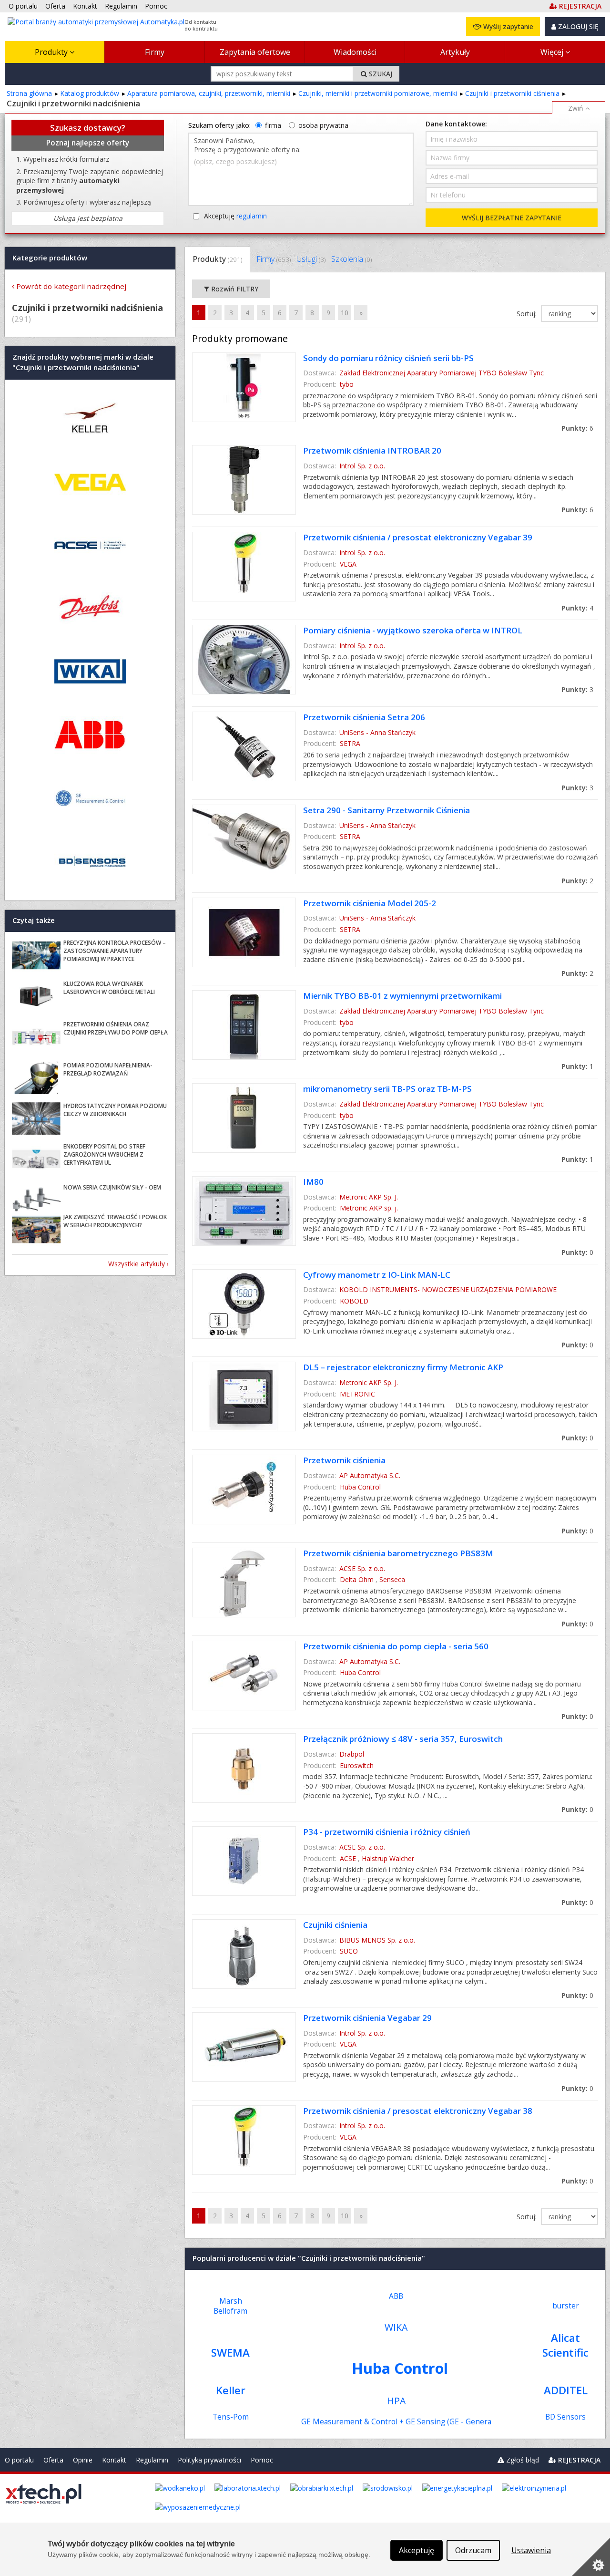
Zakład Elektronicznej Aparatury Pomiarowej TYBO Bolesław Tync (442, 373)
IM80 (313, 1182)
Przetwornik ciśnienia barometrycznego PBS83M (398, 1553)
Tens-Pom (231, 2417)
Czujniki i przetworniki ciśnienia (512, 93)
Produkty (52, 52)
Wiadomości (355, 52)
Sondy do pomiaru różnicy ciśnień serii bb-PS (388, 358)
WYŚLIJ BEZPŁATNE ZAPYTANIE (512, 218)
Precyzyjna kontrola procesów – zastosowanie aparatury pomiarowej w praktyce (115, 951)
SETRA (350, 743)
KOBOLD (354, 1301)
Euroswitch (357, 1765)
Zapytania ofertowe (255, 52)
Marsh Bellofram (230, 2306)
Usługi (311, 259)
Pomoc (262, 2460)
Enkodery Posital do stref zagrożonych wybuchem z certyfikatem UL (104, 1154)
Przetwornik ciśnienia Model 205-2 (370, 903)
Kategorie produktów (50, 258)
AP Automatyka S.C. (370, 1475)
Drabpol (352, 1754)
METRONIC (357, 1394)
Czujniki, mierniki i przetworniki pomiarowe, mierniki (378, 93)
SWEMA (230, 2353)
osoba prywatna (323, 125)
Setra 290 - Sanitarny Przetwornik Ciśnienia (386, 810)
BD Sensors (565, 2417)
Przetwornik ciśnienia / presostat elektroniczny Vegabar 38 (418, 2111)
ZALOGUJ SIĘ (577, 26)
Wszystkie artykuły (137, 1264)
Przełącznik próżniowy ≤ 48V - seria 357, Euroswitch (403, 1739)
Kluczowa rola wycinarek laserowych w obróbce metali (109, 988)
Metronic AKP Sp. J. (369, 1197)
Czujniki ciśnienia (335, 1925)
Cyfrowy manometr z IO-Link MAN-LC (377, 1275)
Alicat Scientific (565, 2345)
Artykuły (455, 52)
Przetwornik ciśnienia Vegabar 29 (367, 2018)
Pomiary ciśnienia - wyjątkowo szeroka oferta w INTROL (413, 630)
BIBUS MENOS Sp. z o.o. (377, 1940)
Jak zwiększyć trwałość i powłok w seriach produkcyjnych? (115, 1221)
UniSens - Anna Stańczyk (377, 732)
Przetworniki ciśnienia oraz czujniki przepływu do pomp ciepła (116, 1028)
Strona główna (29, 93)
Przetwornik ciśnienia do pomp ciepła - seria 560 (396, 1646)
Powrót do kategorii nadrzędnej (71, 286)
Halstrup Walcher (388, 1858)
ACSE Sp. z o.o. (362, 1568)
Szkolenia (351, 259)
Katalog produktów (90, 93)
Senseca (392, 1579)
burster (566, 2306)
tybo (347, 384)
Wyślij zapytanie (507, 26)
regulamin (252, 216)
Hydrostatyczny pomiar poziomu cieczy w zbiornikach (115, 1110)
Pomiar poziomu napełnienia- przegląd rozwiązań (108, 1069)
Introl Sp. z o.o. (362, 466)
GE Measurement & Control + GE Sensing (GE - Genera (396, 2422)
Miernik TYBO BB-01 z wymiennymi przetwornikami (402, 996)
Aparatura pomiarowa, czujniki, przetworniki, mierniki (209, 93)
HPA (396, 2401)
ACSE (348, 1858)
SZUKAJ (380, 74)
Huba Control (360, 1487)
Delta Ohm (357, 1579)
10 (345, 313)
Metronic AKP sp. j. (369, 1208)
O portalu (19, 2460)
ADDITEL (566, 2390)
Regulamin (152, 2460)
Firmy (155, 52)
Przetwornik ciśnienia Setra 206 (364, 717)
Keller (231, 2390)
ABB (396, 2296)
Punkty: (577, 428)
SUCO (349, 1951)
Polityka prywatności (209, 2460)
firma (273, 125)
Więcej (553, 52)
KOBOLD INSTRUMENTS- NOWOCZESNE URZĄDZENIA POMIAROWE (448, 1289)
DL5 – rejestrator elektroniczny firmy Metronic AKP (403, 1367)
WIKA (396, 2327)
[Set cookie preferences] (591, 2557)
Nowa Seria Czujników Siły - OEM (112, 1187)
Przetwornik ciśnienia (344, 1460)
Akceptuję (235, 216)
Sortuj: (528, 314)
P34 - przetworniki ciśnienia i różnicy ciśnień (387, 1832)
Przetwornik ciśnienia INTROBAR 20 (372, 450)
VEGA (348, 564)
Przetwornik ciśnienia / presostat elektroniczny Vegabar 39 (418, 537)
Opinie (83, 2460)
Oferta (53, 2460)
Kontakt (114, 2460)
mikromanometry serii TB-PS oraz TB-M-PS (387, 1089)
